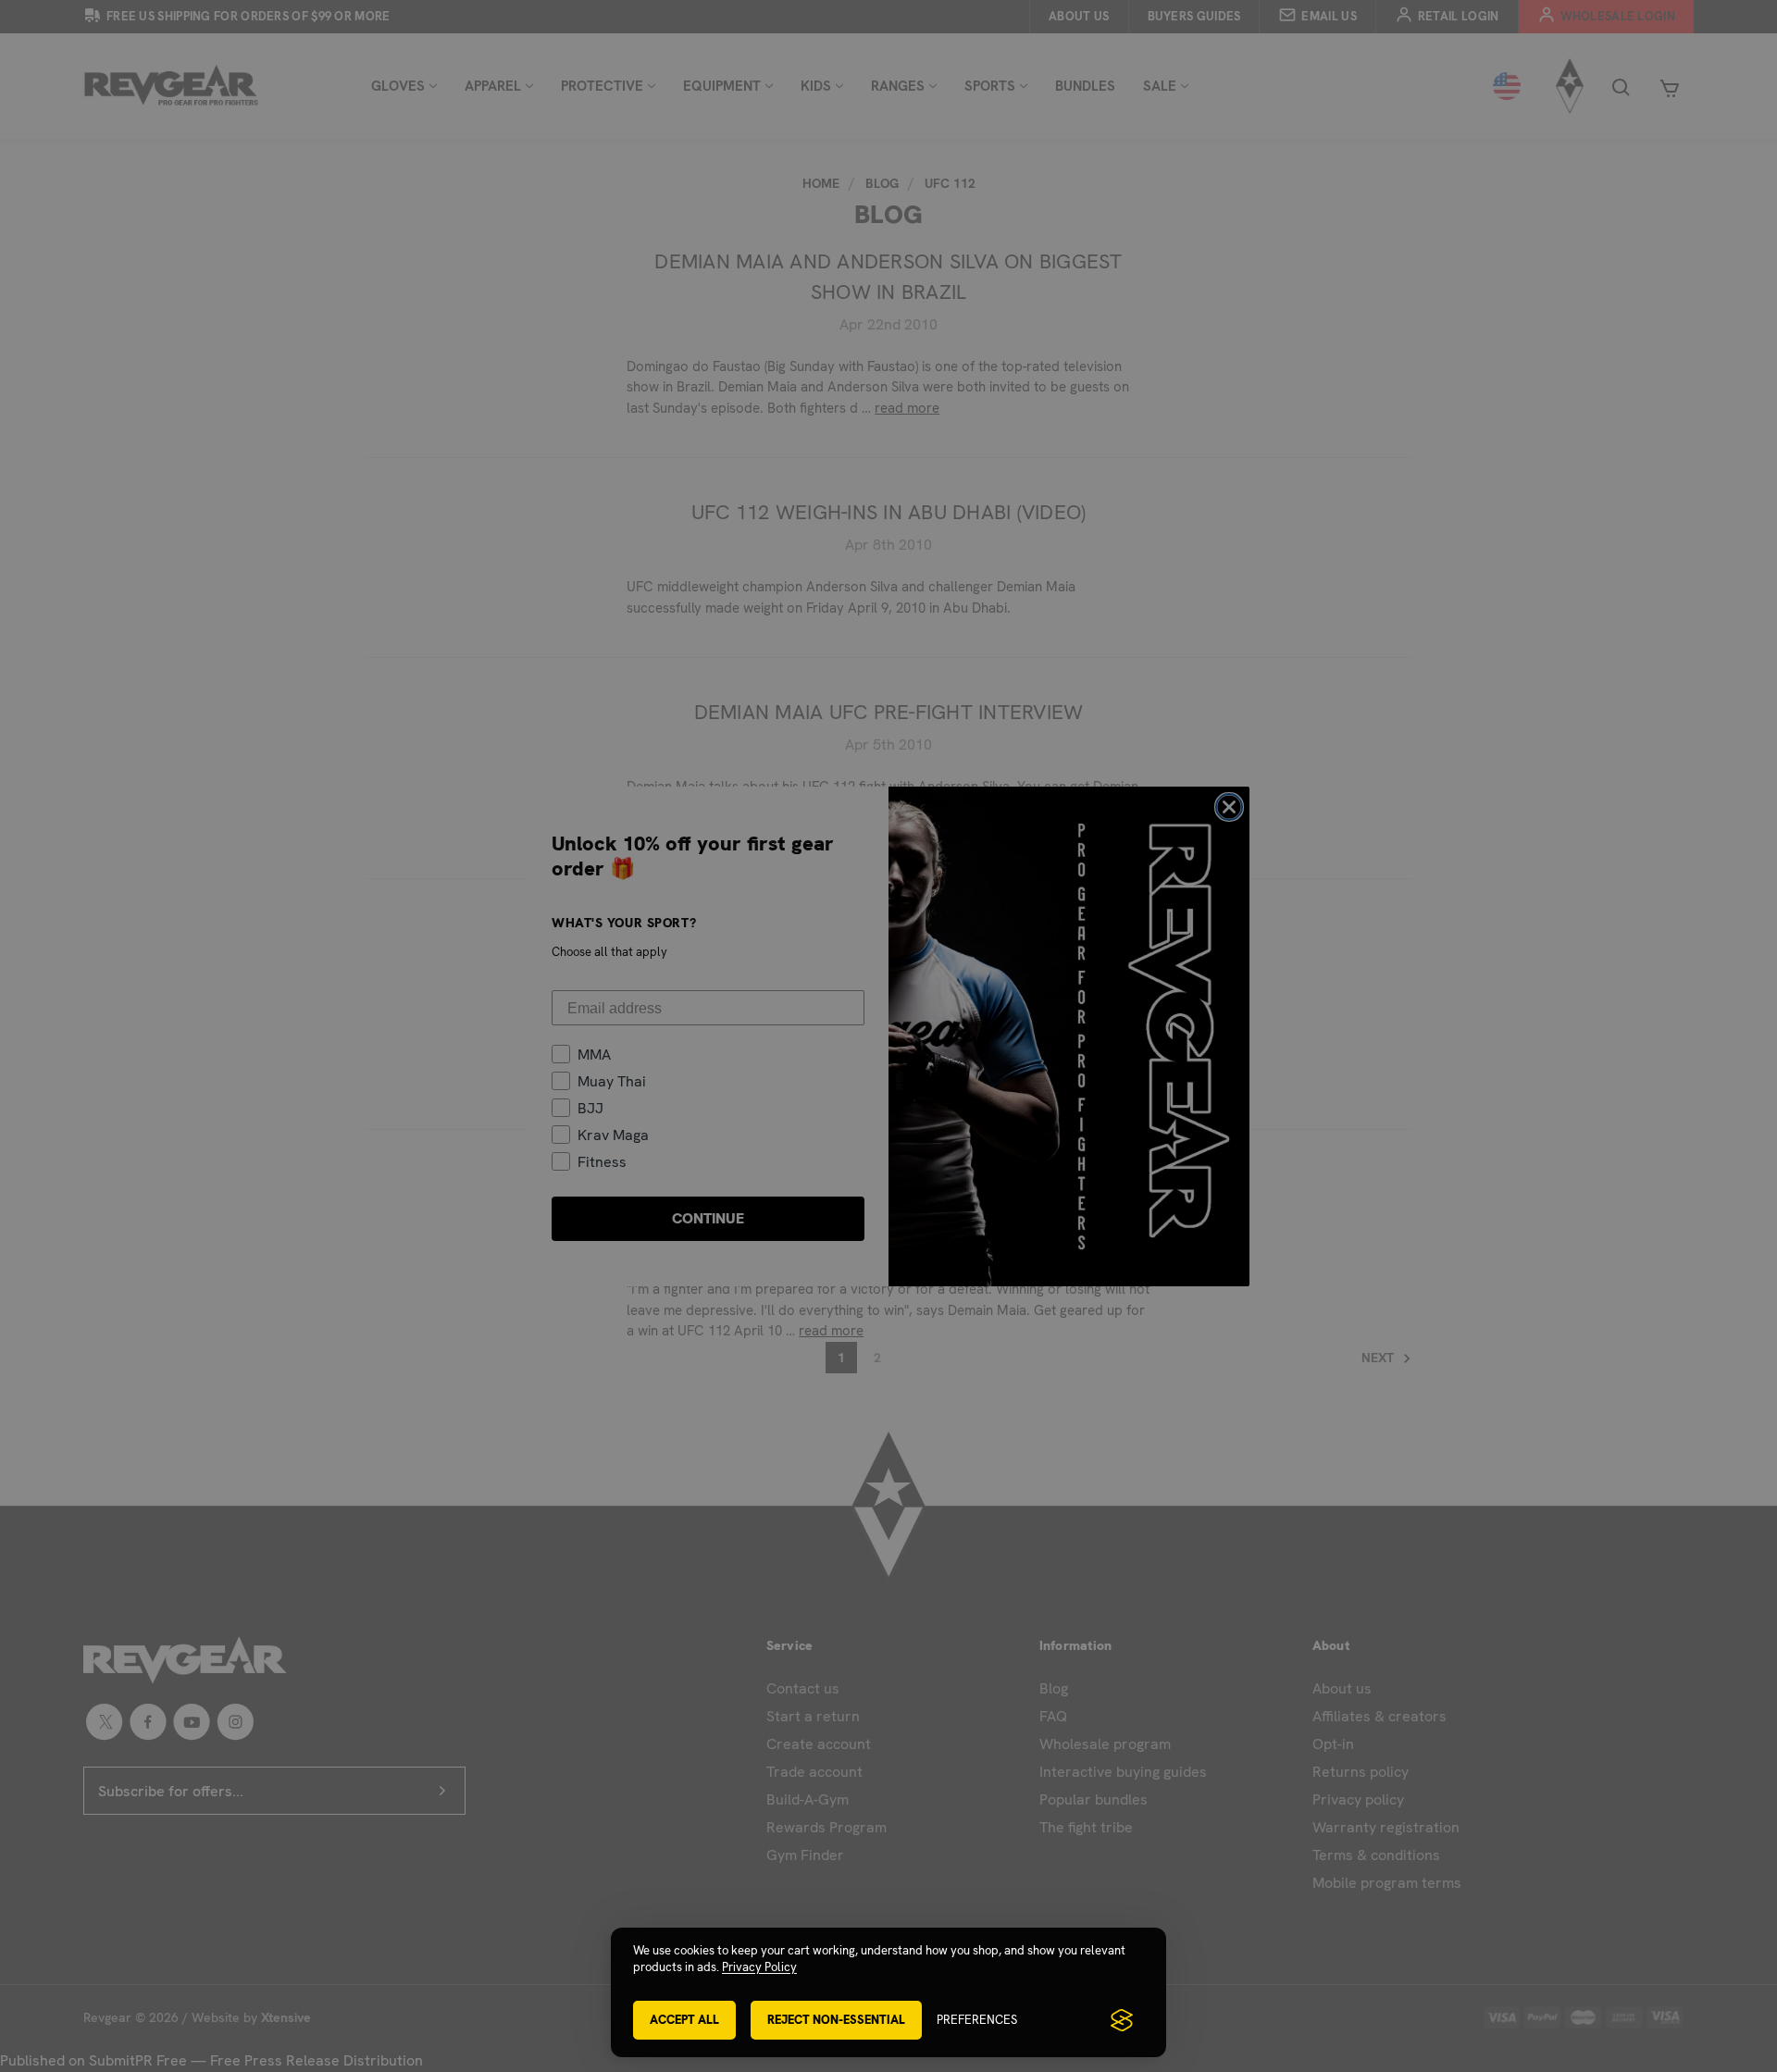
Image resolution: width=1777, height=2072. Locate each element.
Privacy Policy (759, 1967)
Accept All (684, 2020)
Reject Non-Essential (836, 2020)
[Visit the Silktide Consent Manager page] (1122, 2020)
